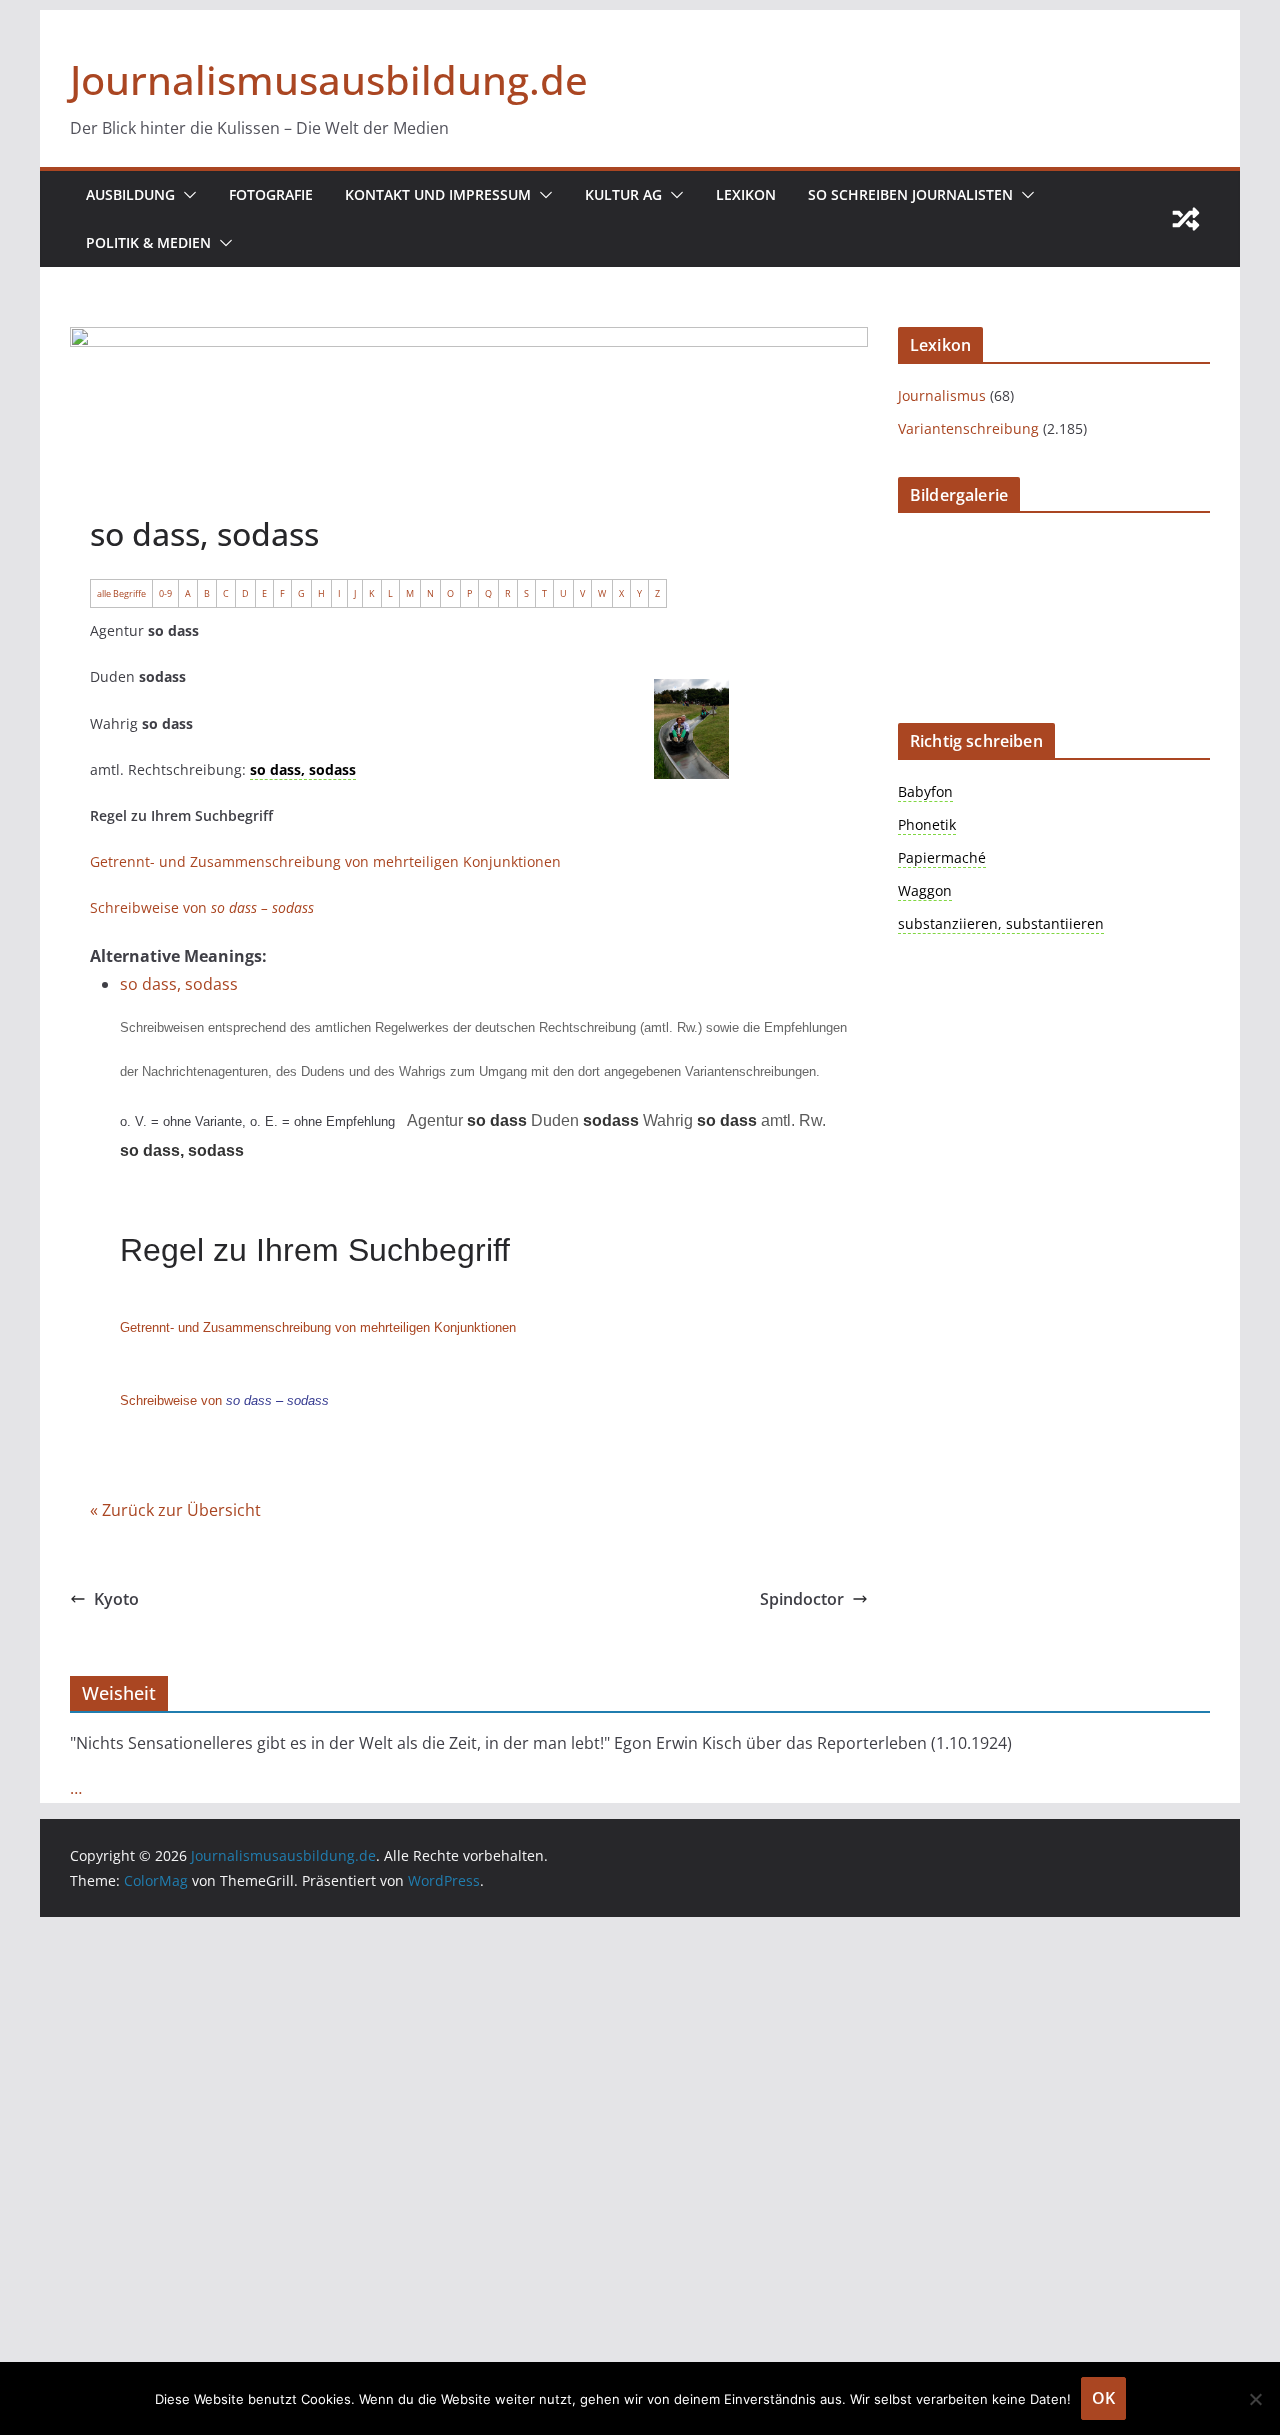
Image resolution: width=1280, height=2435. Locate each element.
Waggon (925, 890)
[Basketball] (94, 1079)
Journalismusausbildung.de (329, 79)
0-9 (165, 593)
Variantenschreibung (968, 428)
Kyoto (116, 1599)
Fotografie (271, 194)
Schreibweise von (202, 907)
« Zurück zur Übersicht (175, 1510)
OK (1103, 2398)
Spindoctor (802, 1599)
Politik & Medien (148, 242)
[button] (186, 195)
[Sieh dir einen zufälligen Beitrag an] (1186, 219)
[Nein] (1255, 2399)
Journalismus (942, 395)
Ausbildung (130, 194)
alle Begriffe (121, 593)
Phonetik (927, 824)
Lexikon (746, 194)
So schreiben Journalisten (910, 194)
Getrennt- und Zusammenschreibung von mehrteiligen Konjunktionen (325, 861)
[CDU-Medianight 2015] (574, 829)
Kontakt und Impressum (438, 194)
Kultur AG (623, 194)
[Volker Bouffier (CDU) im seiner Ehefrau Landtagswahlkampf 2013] (734, 729)
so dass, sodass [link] (303, 769)
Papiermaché (942, 857)
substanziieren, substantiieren (1001, 923)
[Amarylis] (414, 904)
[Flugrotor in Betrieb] (254, 979)
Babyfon (925, 791)
